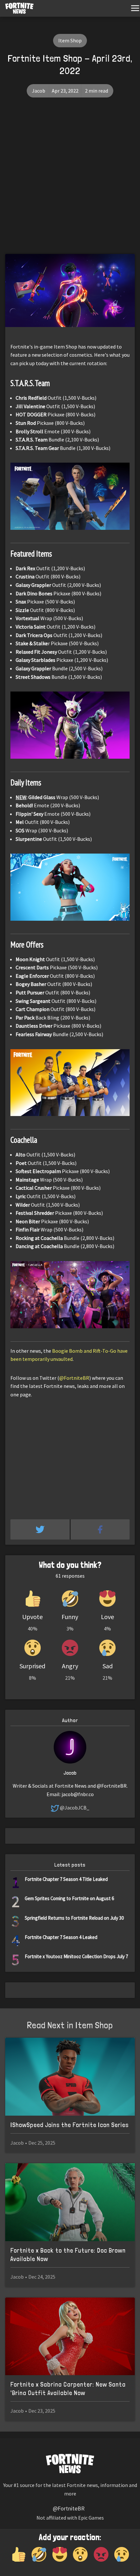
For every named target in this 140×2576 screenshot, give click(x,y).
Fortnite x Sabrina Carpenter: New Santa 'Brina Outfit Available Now (68, 2389)
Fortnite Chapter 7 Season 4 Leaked (61, 1937)
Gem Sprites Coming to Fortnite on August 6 (69, 1898)
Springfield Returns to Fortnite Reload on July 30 (74, 1918)
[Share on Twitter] (41, 1529)
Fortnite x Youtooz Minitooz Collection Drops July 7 (76, 1956)
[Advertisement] (70, 181)
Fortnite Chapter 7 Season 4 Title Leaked (66, 1879)
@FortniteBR (74, 1378)
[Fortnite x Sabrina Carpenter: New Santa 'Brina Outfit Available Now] (70, 2337)
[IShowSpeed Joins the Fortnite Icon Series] (70, 2077)
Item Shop (70, 40)
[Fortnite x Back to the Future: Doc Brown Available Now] (70, 2202)
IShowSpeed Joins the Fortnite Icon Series (70, 2125)
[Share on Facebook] (100, 1529)
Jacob (39, 91)
